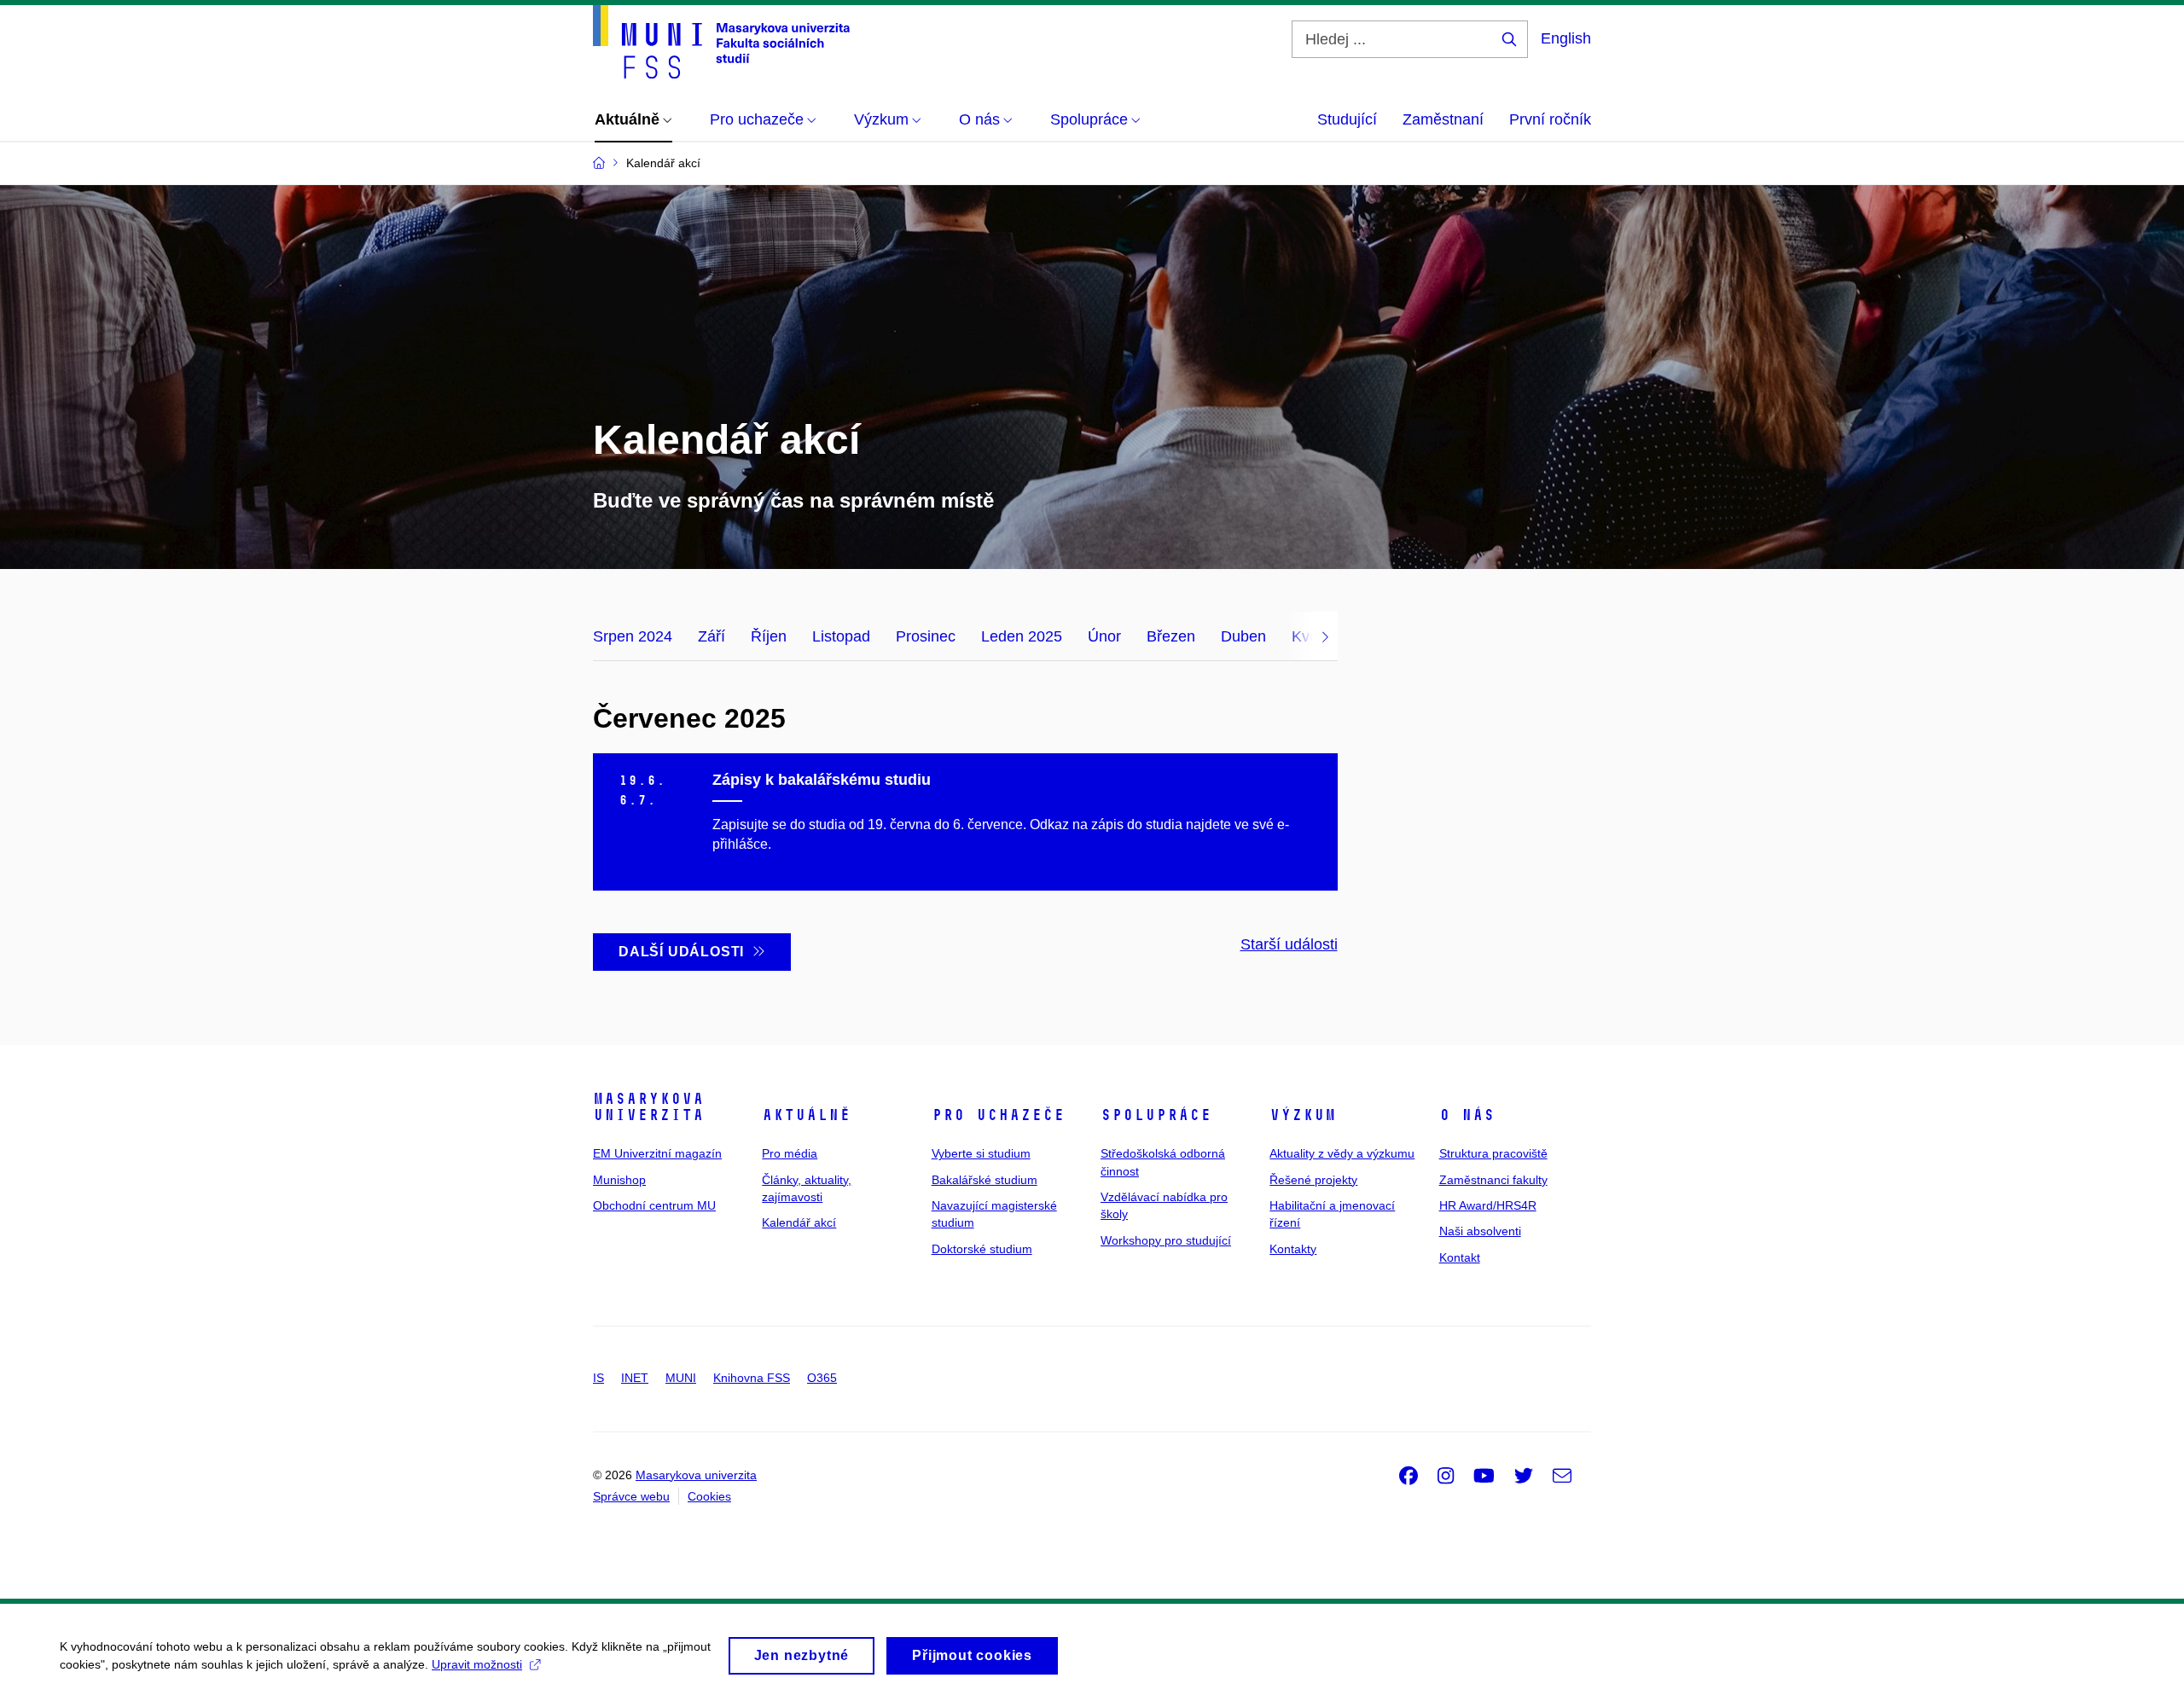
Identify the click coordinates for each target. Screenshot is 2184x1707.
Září (712, 636)
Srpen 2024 (633, 636)
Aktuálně (806, 1115)
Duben (1243, 636)
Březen (1171, 636)
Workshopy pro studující (1166, 1240)
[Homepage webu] (721, 42)
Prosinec (926, 636)
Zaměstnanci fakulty (1493, 1180)
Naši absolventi (1480, 1231)
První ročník (1550, 119)
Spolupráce (1156, 1115)
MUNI (681, 1378)
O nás (1467, 1115)
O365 (822, 1378)
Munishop (619, 1180)
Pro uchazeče (998, 1115)
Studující (1347, 119)
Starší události (1289, 944)
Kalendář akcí (799, 1222)
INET (635, 1378)
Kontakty (1293, 1249)
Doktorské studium (982, 1249)
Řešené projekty (1313, 1180)
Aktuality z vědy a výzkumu (1342, 1153)
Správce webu (631, 1496)
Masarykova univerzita (648, 1107)
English (1566, 38)
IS (598, 1378)
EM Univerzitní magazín (657, 1153)
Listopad (841, 636)
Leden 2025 (1022, 636)
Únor (1104, 636)
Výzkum (1303, 1115)
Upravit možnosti (477, 1664)
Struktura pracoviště (1493, 1153)
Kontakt (1460, 1257)
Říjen (769, 636)
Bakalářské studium (985, 1180)
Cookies (709, 1496)
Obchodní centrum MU (654, 1205)
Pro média (790, 1153)
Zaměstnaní (1443, 119)
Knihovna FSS (752, 1378)
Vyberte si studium (981, 1153)
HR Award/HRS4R (1488, 1205)
